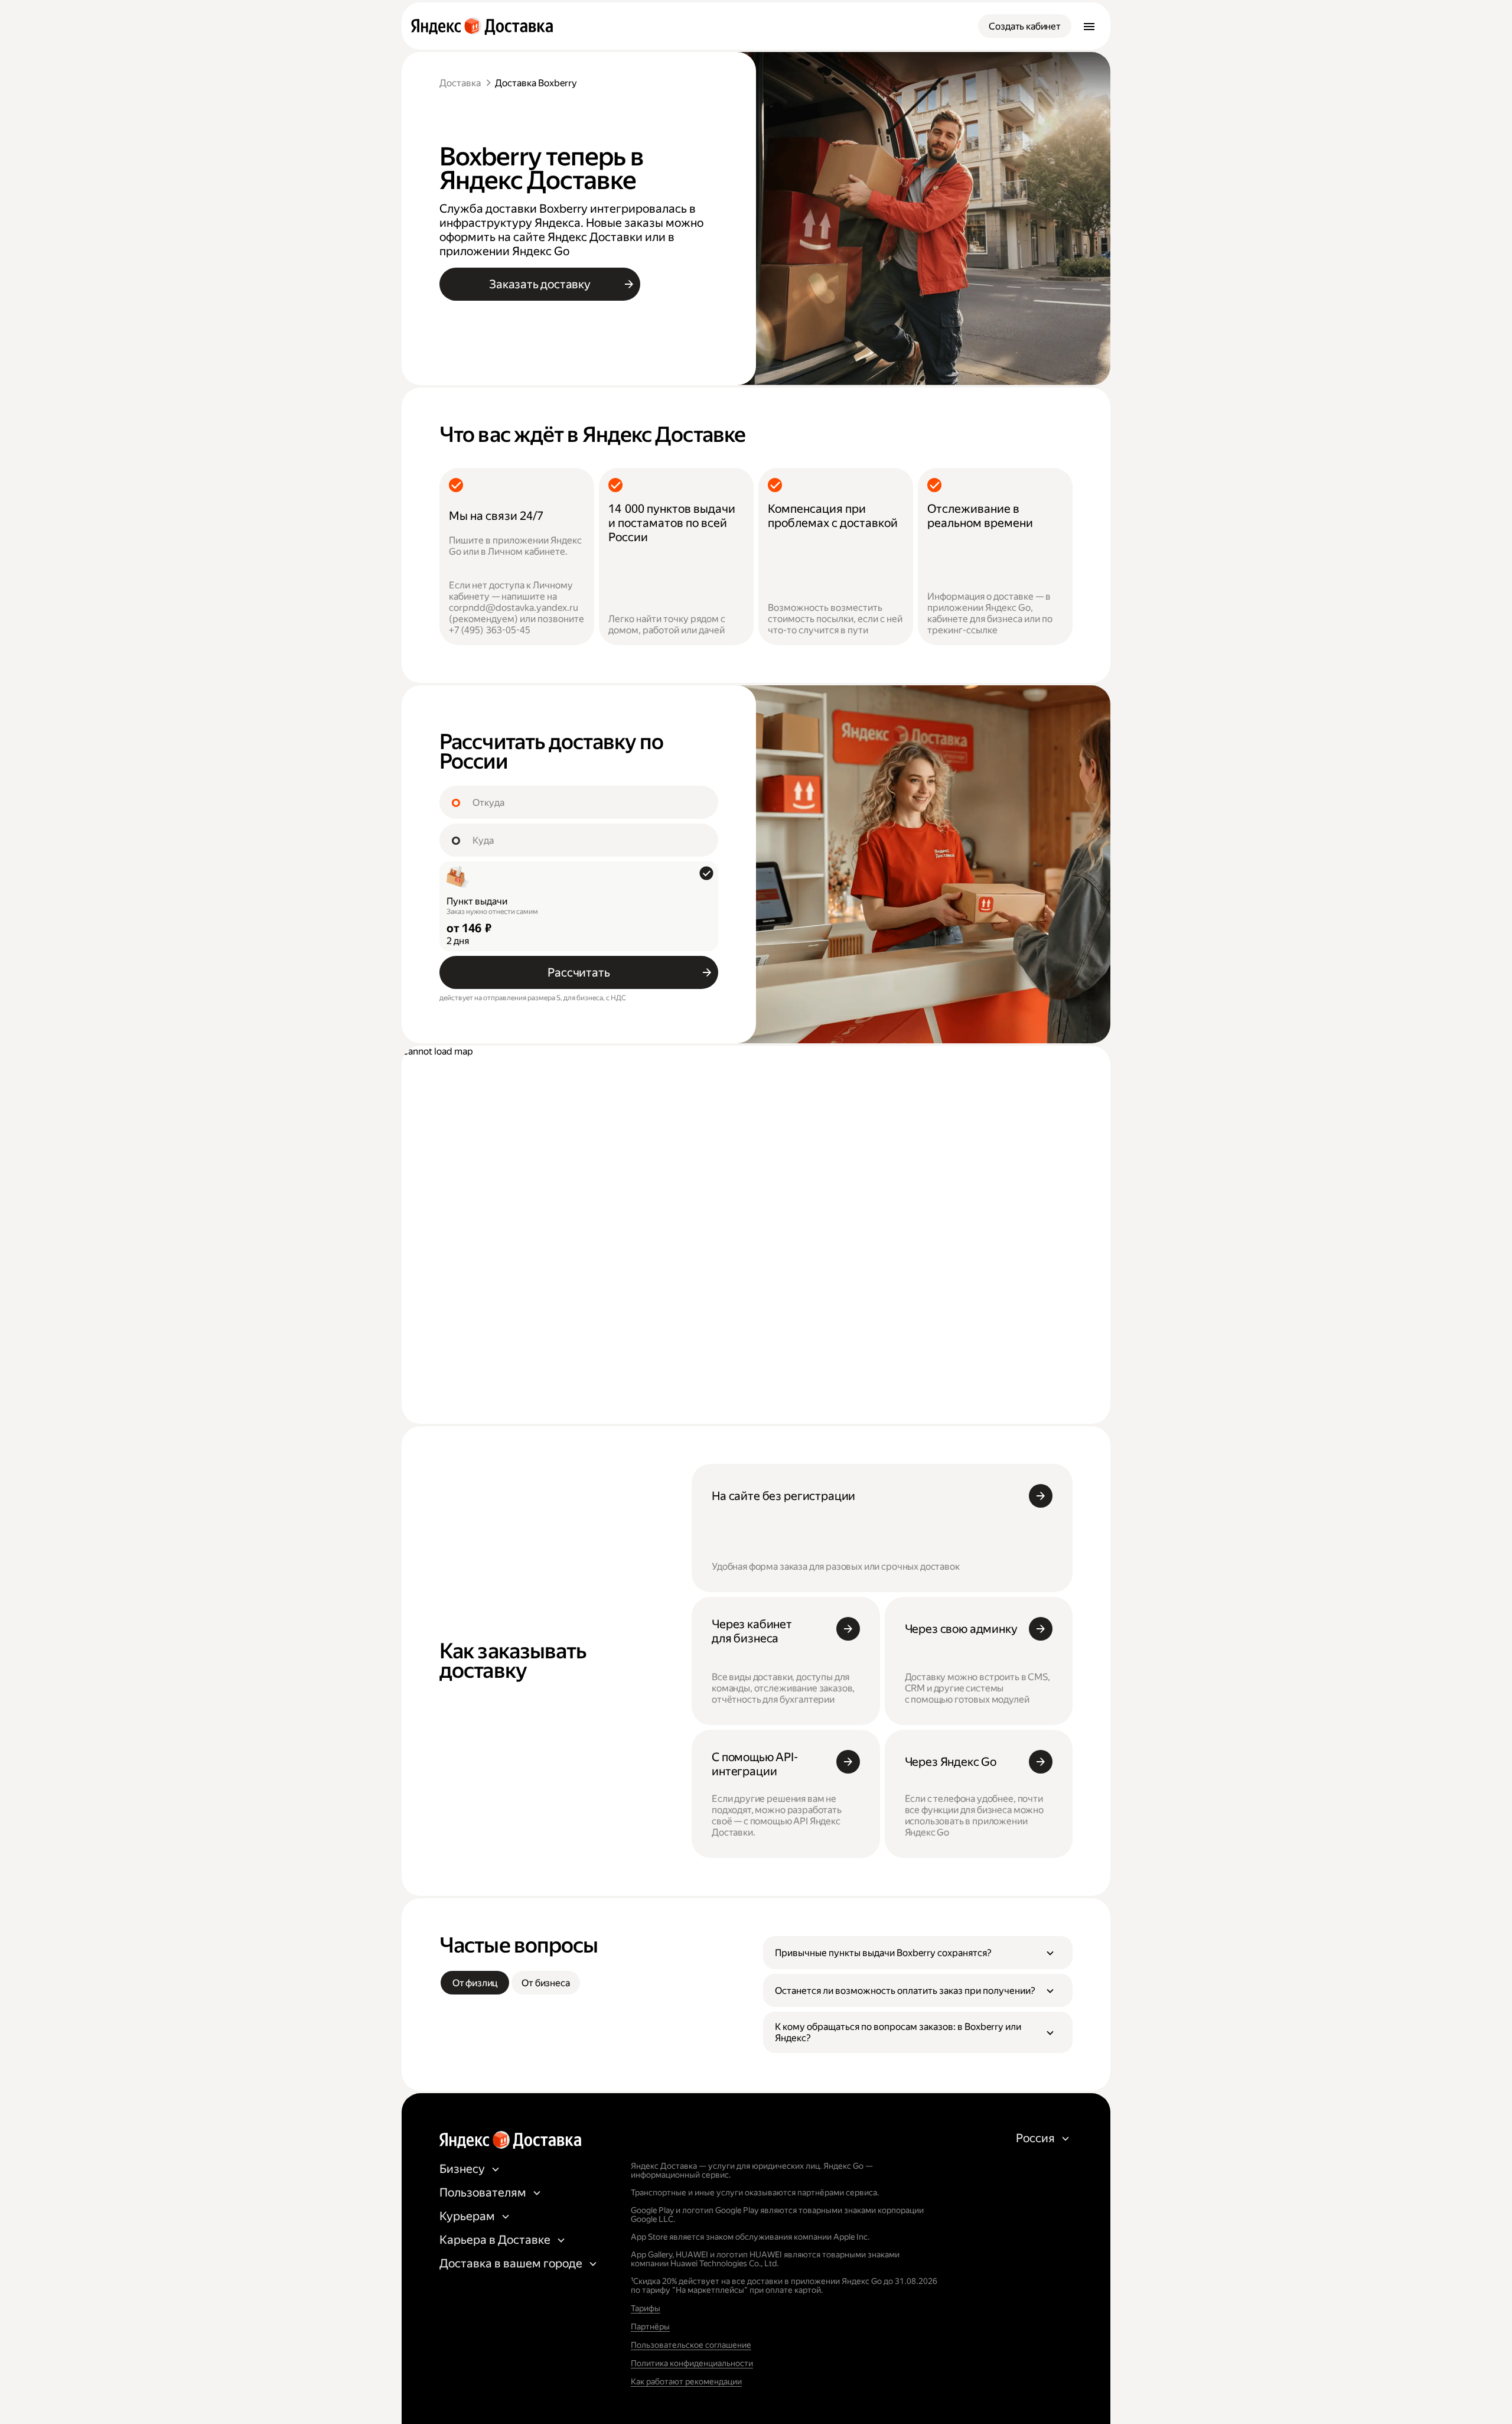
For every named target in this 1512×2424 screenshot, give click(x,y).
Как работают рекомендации (686, 2381)
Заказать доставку (540, 284)
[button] (918, 1953)
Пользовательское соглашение (691, 2345)
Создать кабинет (1025, 26)
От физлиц (475, 1983)
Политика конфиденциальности (692, 2363)
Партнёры (650, 2327)
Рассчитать (579, 972)
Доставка (460, 83)
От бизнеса (545, 1983)
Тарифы (646, 2308)
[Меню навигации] (1089, 26)
